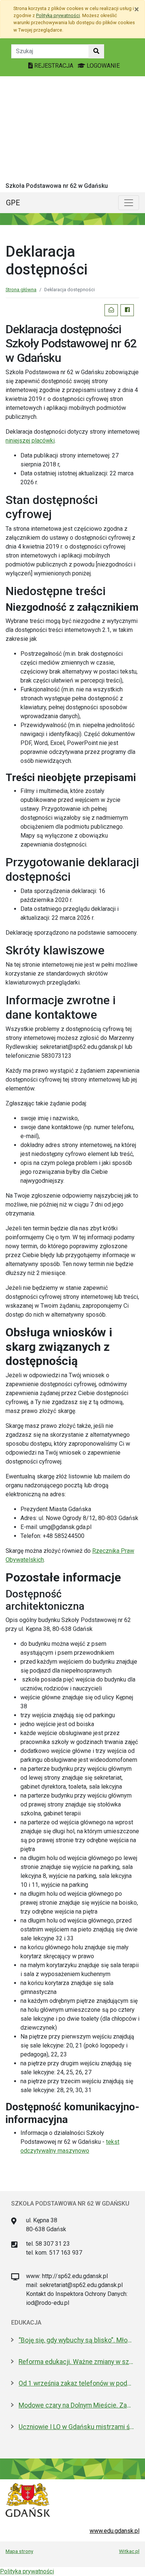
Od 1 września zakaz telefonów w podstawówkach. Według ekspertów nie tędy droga (76, 2383)
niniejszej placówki (30, 441)
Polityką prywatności (58, 15)
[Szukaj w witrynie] (96, 51)
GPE (13, 203)
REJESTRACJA (54, 66)
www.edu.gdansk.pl (115, 2531)
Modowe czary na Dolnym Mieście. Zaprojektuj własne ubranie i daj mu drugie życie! (76, 2405)
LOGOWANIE (102, 66)
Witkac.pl (129, 2551)
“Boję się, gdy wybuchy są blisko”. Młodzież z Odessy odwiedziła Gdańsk (76, 2340)
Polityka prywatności (27, 2571)
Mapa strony (19, 2551)
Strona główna (21, 290)
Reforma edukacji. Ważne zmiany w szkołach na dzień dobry (76, 2362)
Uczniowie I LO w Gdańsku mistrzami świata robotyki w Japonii (76, 2427)
